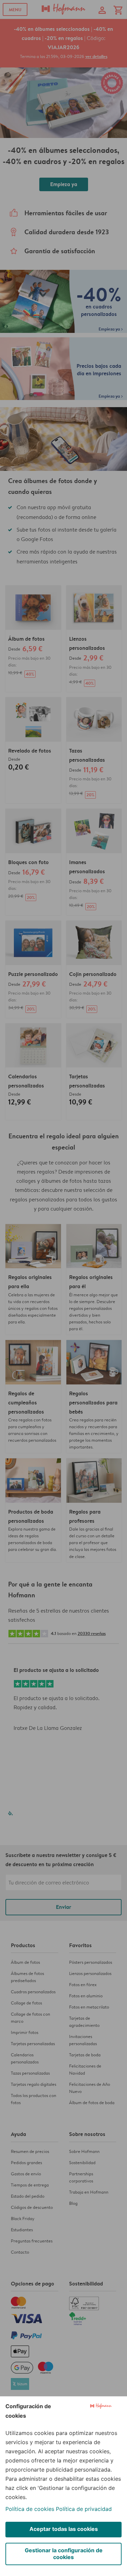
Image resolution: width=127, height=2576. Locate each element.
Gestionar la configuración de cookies (64, 2554)
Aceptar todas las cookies (64, 2529)
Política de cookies (30, 2509)
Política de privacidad (84, 2509)
